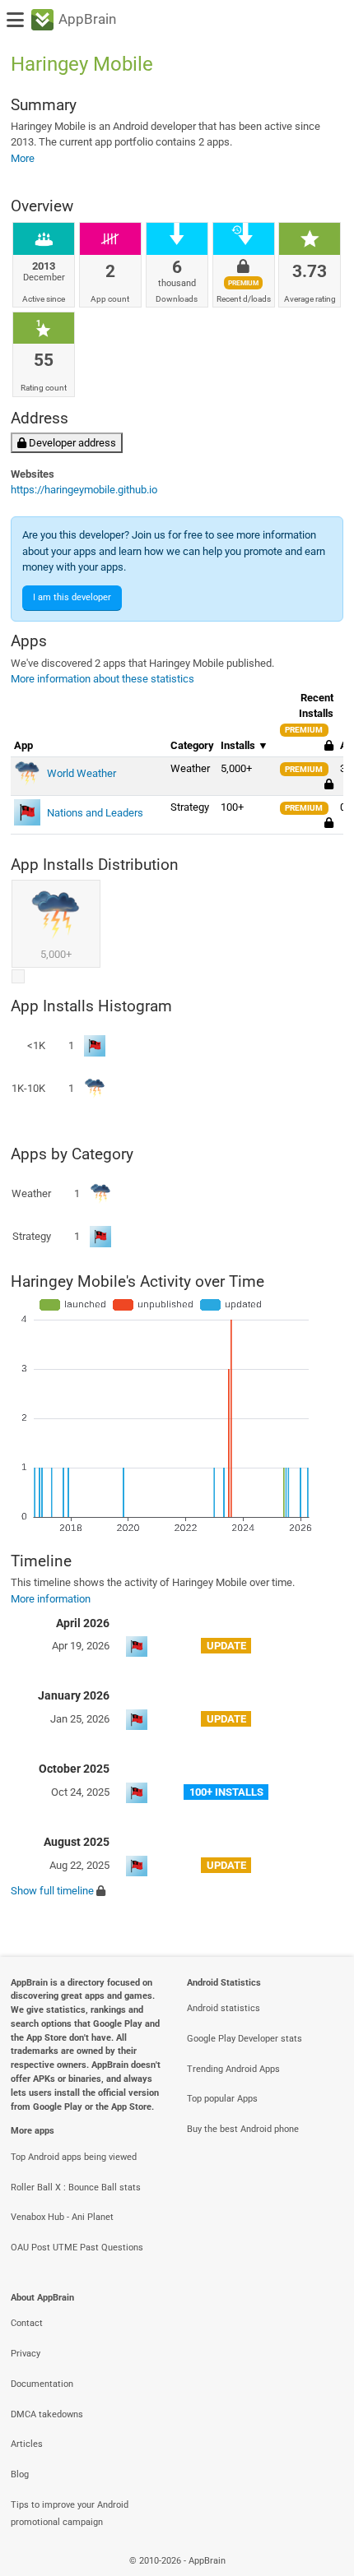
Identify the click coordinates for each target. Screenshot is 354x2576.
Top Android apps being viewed (74, 2157)
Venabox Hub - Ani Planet (62, 2217)
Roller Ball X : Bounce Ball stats (76, 2188)
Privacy (26, 2354)
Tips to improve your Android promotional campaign (70, 2514)
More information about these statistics (102, 679)
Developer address (71, 443)
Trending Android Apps (233, 2069)
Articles (27, 2444)
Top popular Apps (222, 2099)
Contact (27, 2323)
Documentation (42, 2384)
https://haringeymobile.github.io (84, 490)
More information (51, 1599)
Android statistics (224, 2008)
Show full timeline (52, 1891)
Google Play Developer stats (245, 2039)
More (23, 158)
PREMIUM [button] (304, 730)
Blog (20, 2474)
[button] (329, 785)
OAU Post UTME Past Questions (77, 2248)
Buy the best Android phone (243, 2129)
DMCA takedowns (47, 2414)
